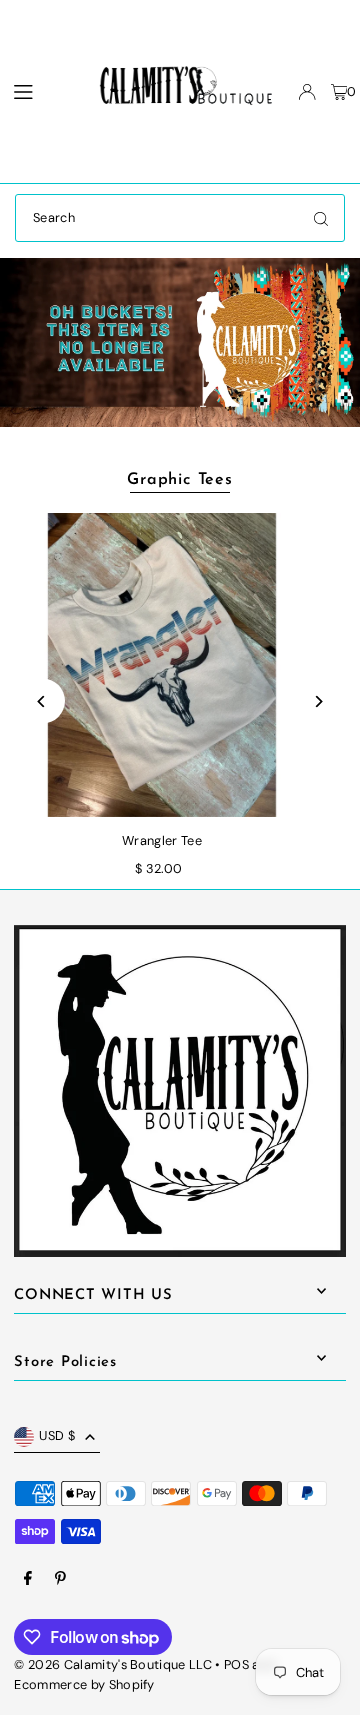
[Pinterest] (60, 1579)
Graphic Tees (180, 480)
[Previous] (42, 701)
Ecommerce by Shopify (84, 1684)
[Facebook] (28, 1579)
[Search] (321, 218)
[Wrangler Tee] (162, 665)
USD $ (57, 1435)
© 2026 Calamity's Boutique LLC (113, 1664)
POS (236, 1664)
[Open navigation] (37, 91)
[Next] (317, 701)
